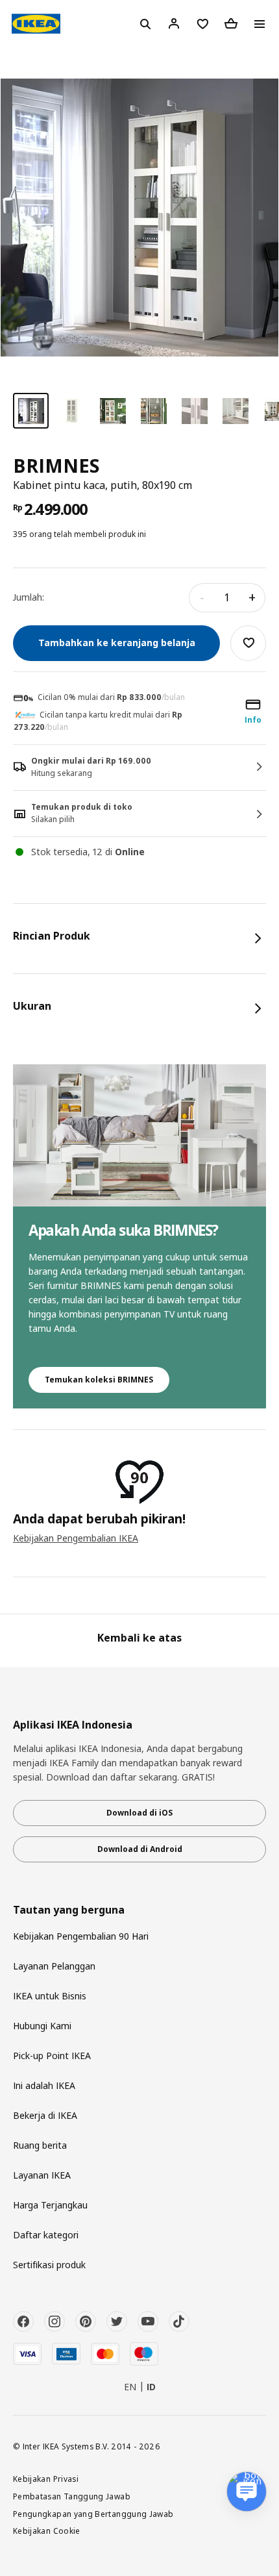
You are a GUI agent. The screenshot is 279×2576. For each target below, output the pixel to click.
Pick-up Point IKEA (52, 2056)
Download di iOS (139, 1813)
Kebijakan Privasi (46, 2479)
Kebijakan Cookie (47, 2531)
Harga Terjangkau (50, 2205)
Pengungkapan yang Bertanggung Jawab (93, 2514)
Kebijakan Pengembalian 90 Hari (81, 1936)
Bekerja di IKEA (45, 2115)
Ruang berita (40, 2145)
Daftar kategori (46, 2235)
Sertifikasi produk (49, 2265)
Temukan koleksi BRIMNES (99, 1380)
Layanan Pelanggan (54, 1966)
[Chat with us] (247, 2492)
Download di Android (140, 1849)
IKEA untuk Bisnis (50, 1996)
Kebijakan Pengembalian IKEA (76, 1538)
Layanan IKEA (42, 2175)
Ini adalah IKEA (44, 2085)
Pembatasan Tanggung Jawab (72, 2496)
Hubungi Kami (42, 2026)
